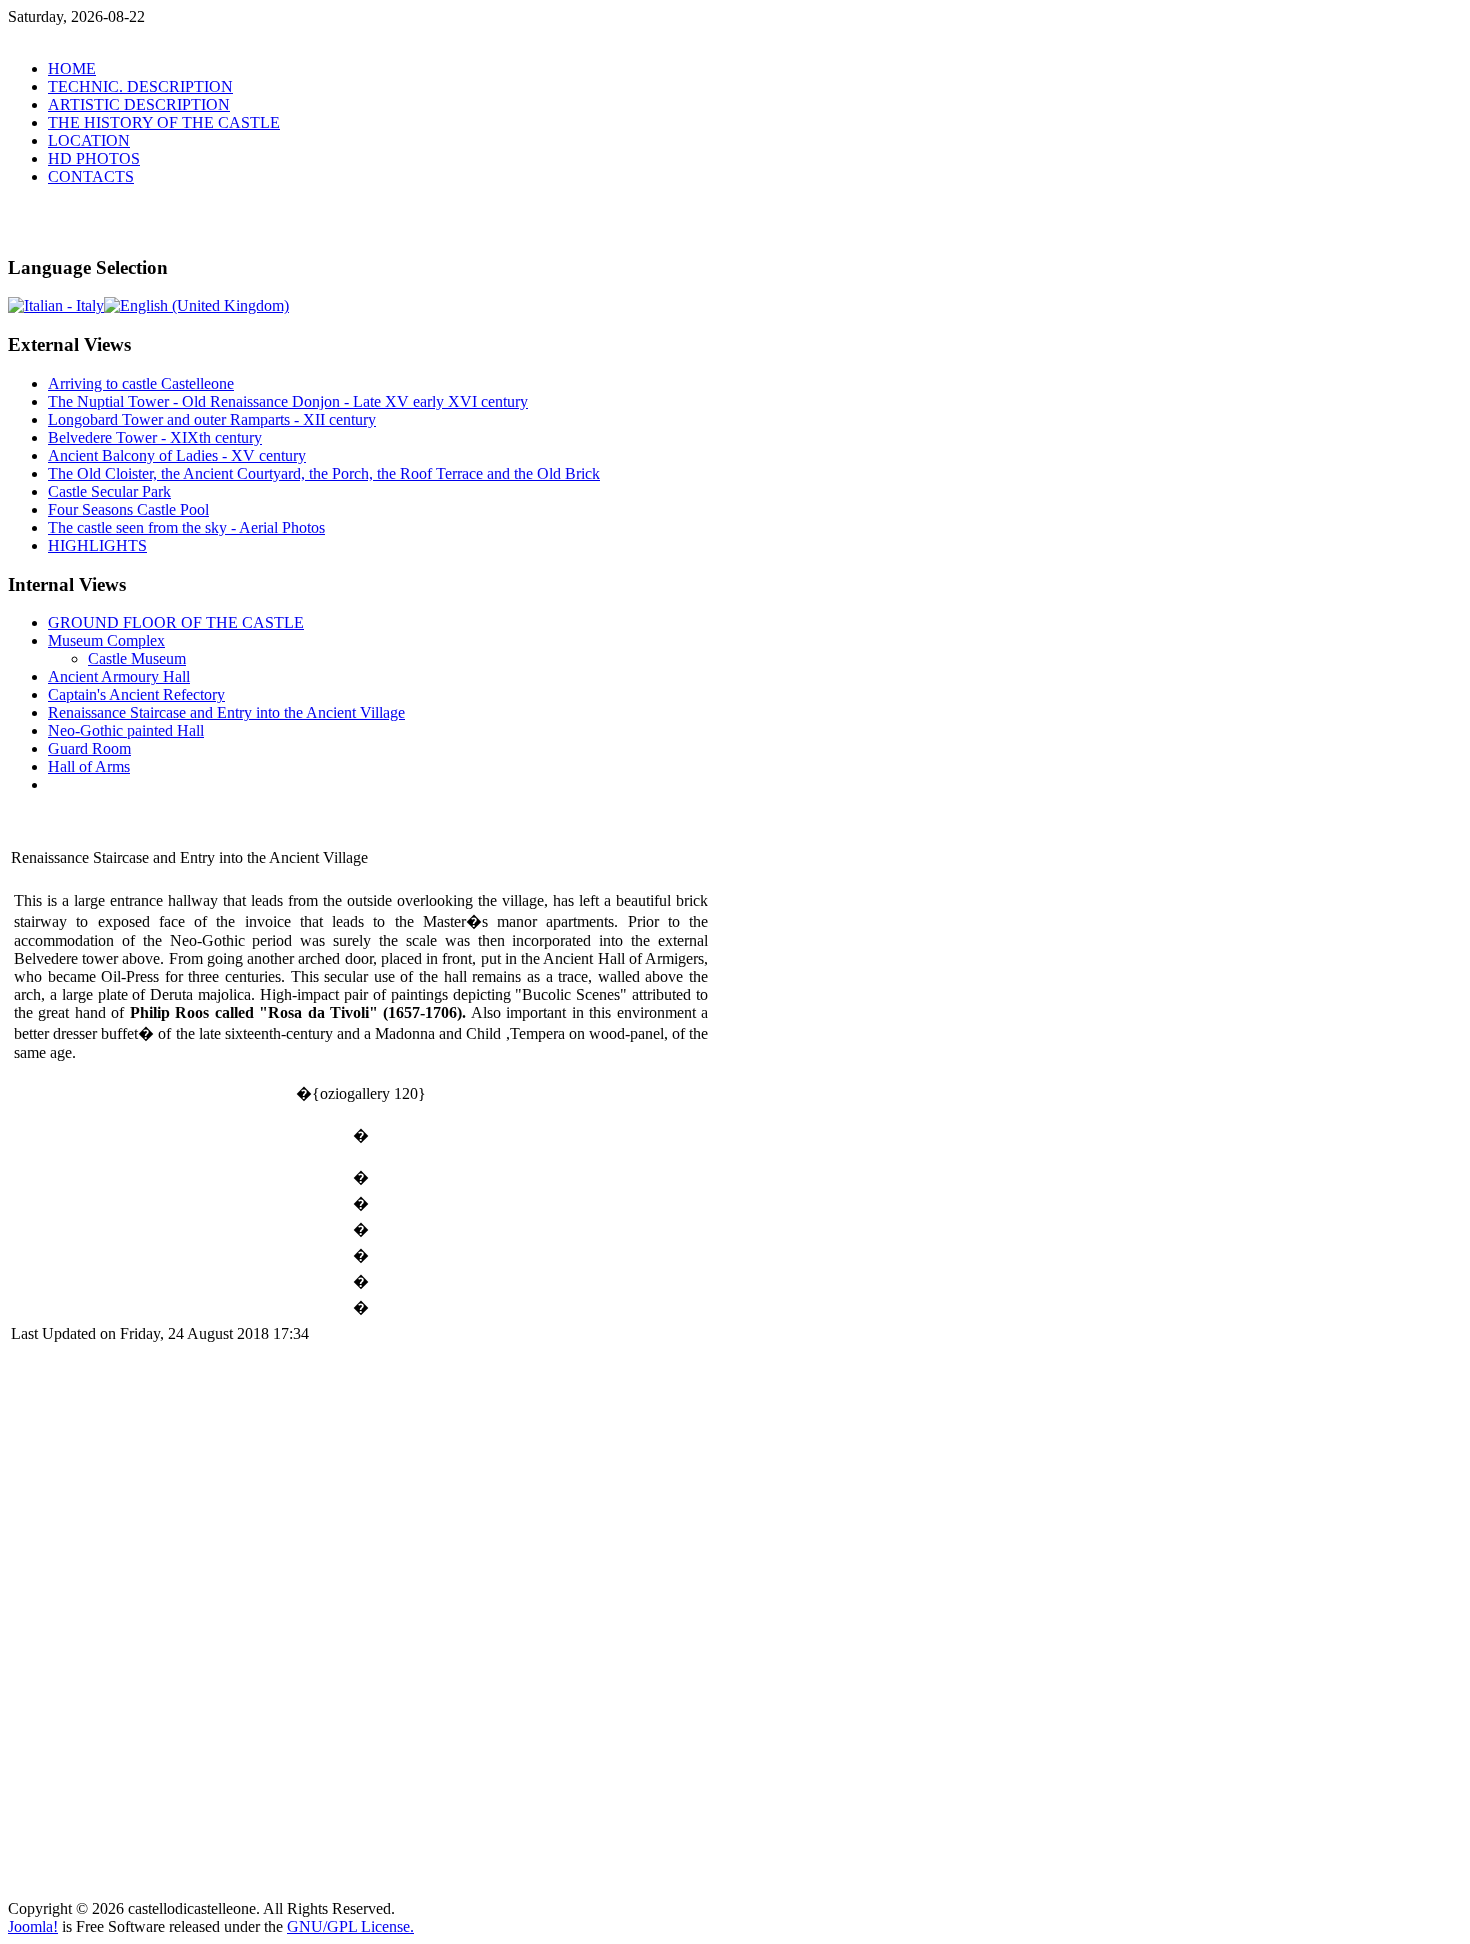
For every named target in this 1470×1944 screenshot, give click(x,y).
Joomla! (33, 1926)
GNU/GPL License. (350, 1926)
